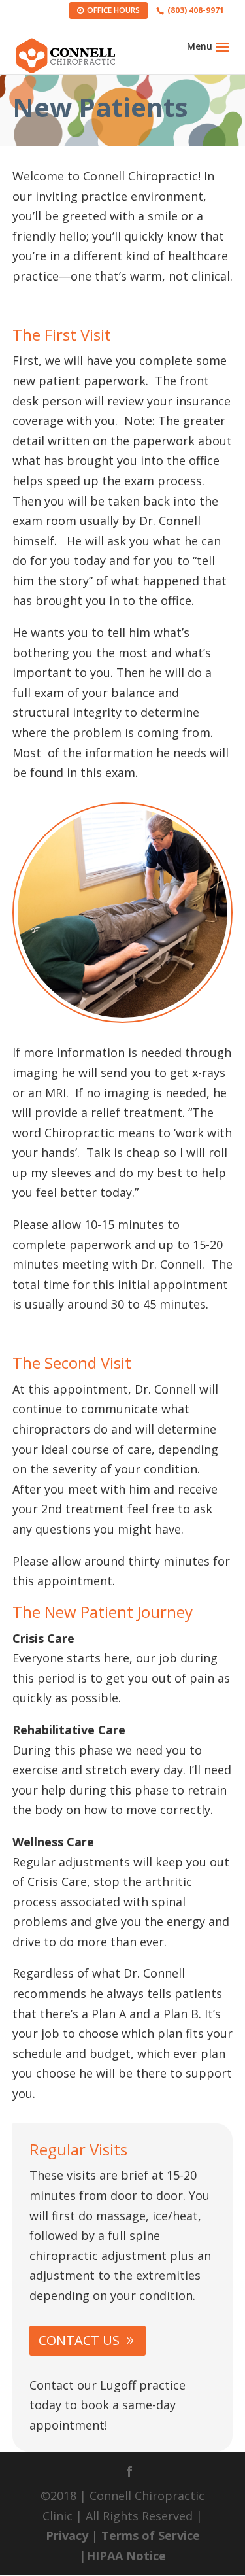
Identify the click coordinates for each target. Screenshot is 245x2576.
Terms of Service (151, 2535)
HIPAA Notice (126, 2556)
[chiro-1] (123, 1018)
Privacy (67, 2535)
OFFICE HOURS (113, 10)
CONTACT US (79, 2340)
